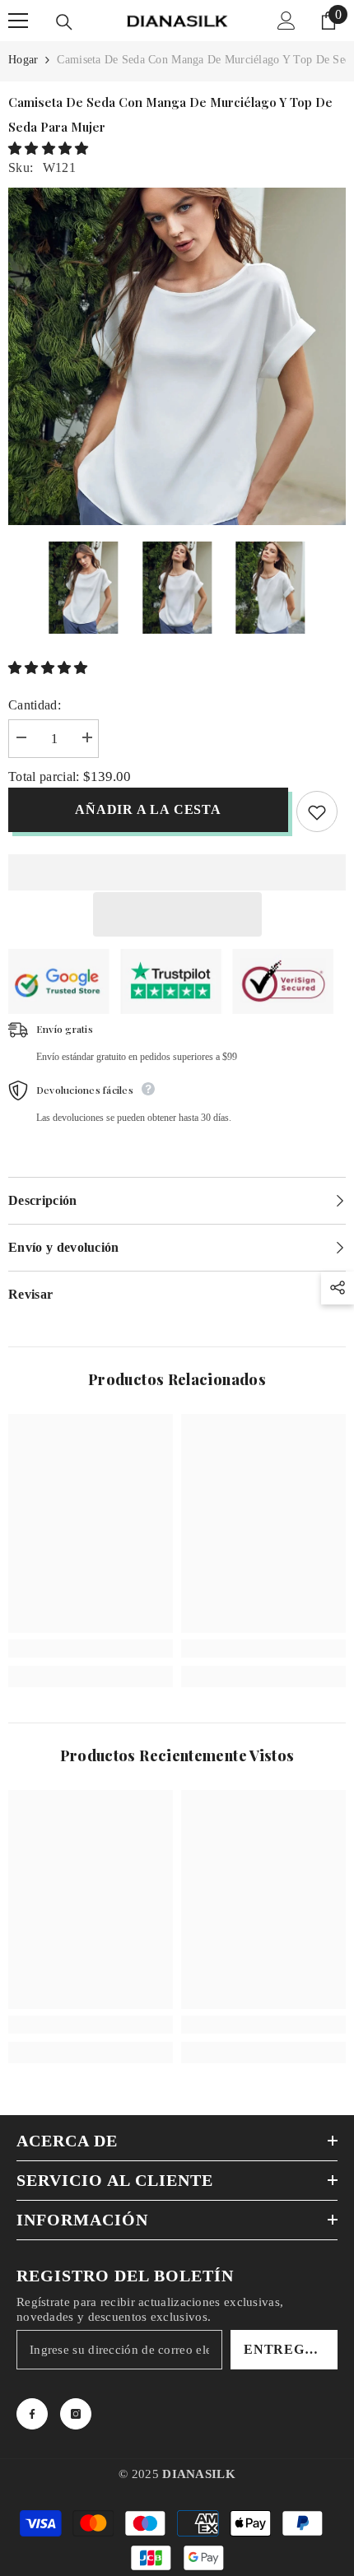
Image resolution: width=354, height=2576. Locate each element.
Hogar (23, 60)
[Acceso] (286, 21)
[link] (91, 1648)
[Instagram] (76, 2414)
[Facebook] (32, 2414)
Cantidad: (35, 705)
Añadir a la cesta (148, 809)
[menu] (18, 21)
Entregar (284, 2349)
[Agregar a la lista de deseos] (317, 811)
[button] (50, 149)
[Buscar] (64, 22)
